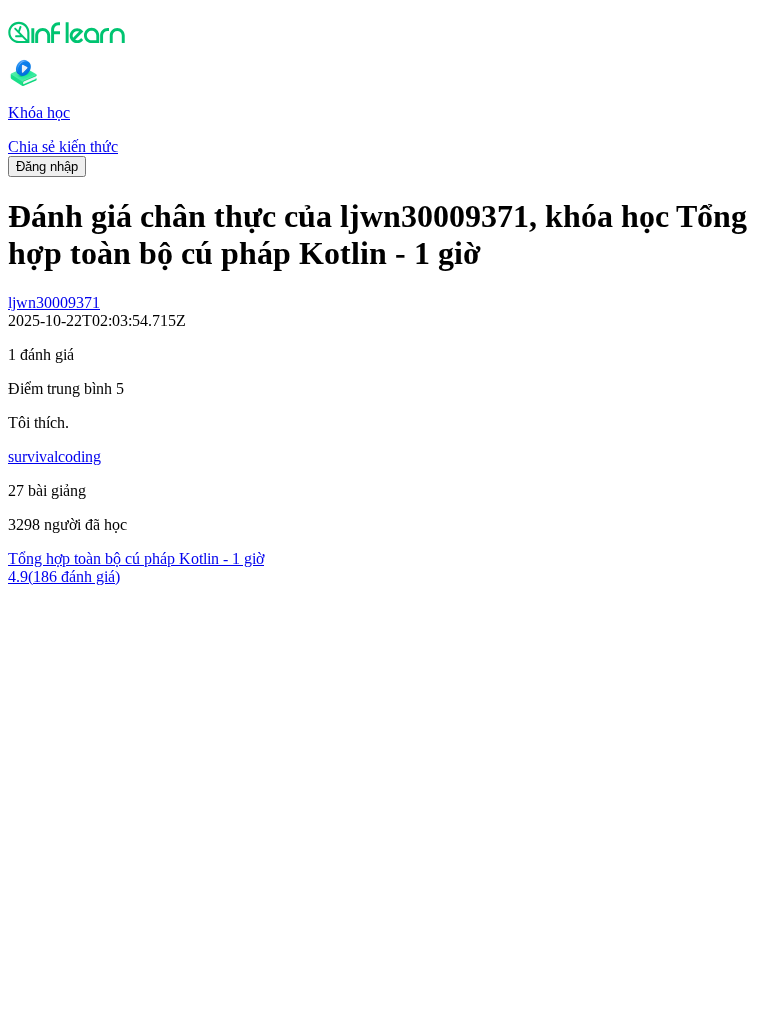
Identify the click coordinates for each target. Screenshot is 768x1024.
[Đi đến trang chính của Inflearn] (384, 32)
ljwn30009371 (54, 302)
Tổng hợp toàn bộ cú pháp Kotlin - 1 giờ (136, 558)
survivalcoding (54, 456)
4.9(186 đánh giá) (64, 576)
